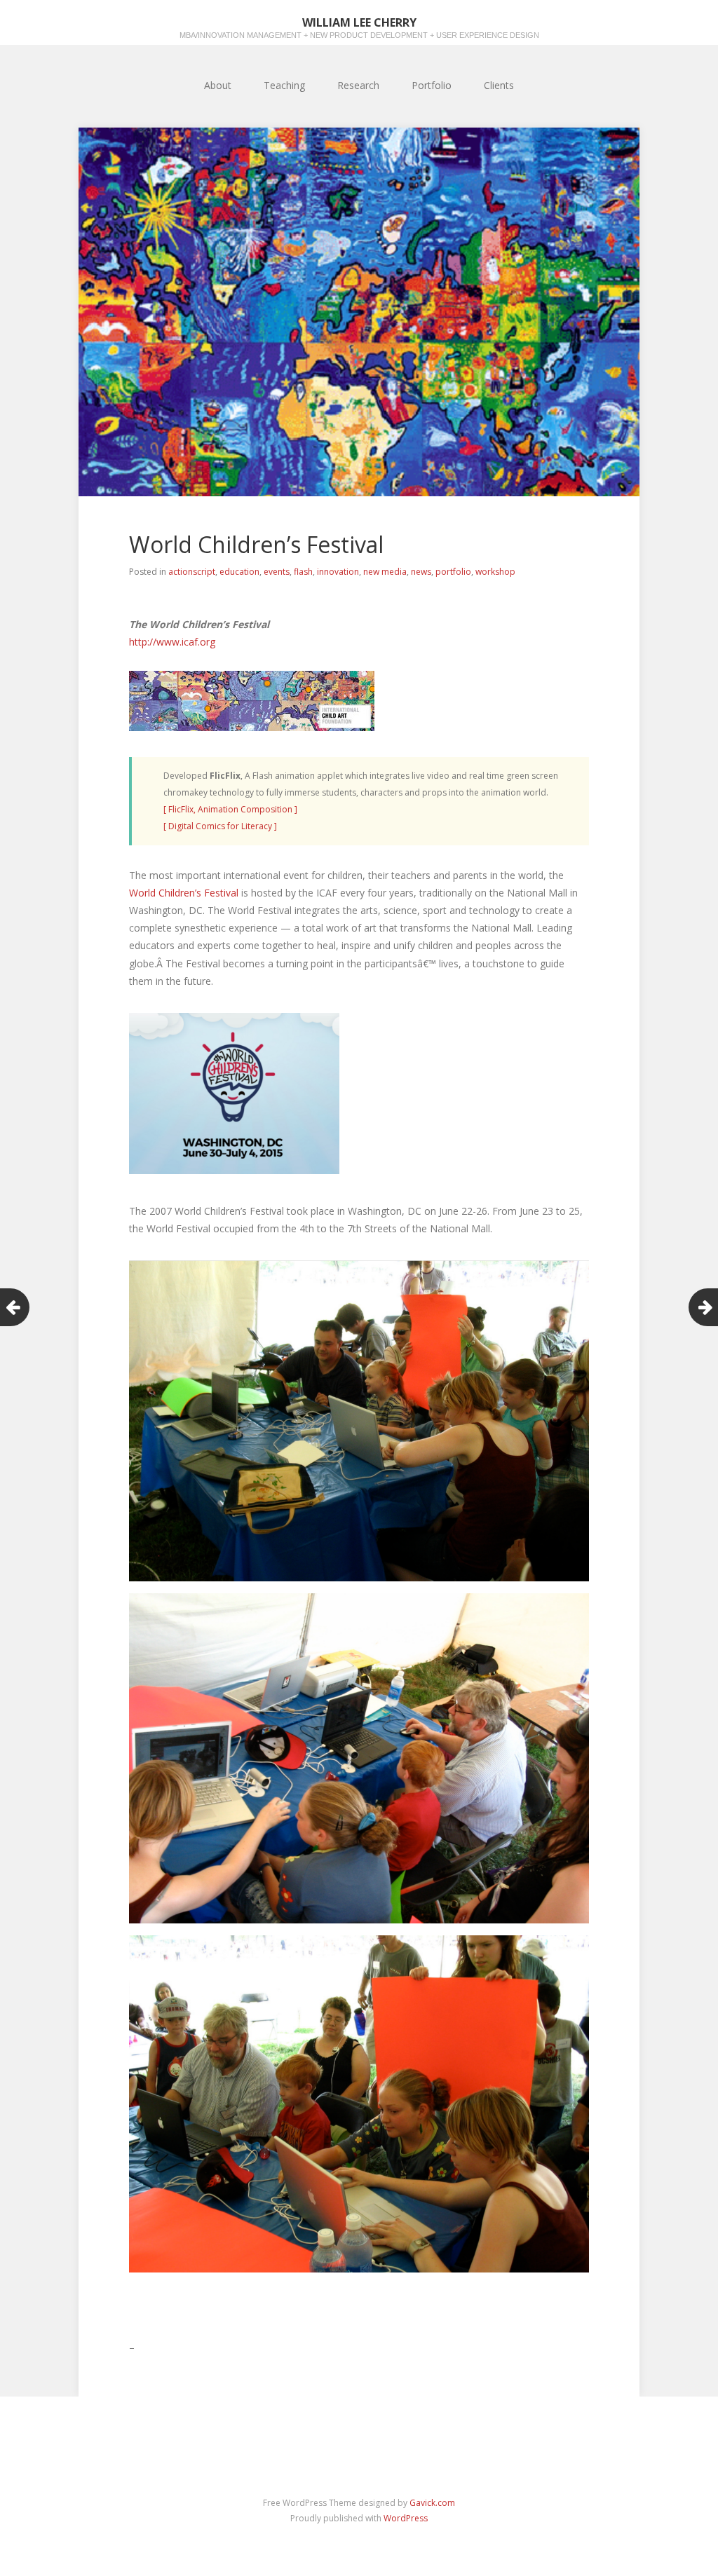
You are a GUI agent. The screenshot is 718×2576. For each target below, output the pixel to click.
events (277, 572)
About (218, 85)
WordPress (406, 2518)
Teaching (284, 85)
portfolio (453, 572)
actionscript (192, 572)
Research (358, 85)
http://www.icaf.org (172, 642)
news (421, 572)
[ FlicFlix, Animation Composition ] (230, 809)
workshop (495, 572)
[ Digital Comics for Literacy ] (220, 826)
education (239, 572)
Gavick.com (432, 2503)
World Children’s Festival (184, 893)
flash (303, 572)
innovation (338, 572)
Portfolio (432, 85)
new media (385, 572)
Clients (499, 85)
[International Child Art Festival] (252, 727)
